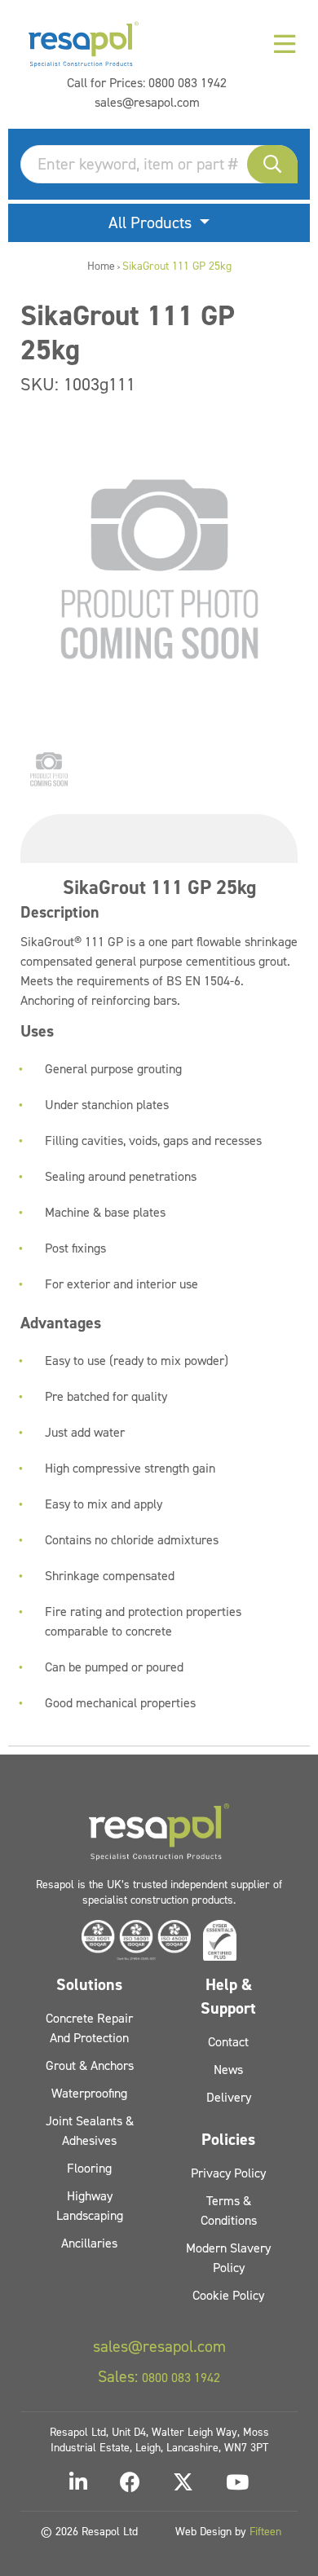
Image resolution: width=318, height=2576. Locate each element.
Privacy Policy (228, 2173)
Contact (228, 2042)
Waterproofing (89, 2093)
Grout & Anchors (90, 2065)
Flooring (89, 2168)
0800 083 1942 (188, 83)
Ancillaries (89, 2243)
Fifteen (265, 2532)
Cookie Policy (228, 2295)
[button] (272, 164)
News (228, 2070)
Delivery (229, 2097)
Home (101, 266)
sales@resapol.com (147, 102)
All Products (152, 222)
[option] (49, 769)
